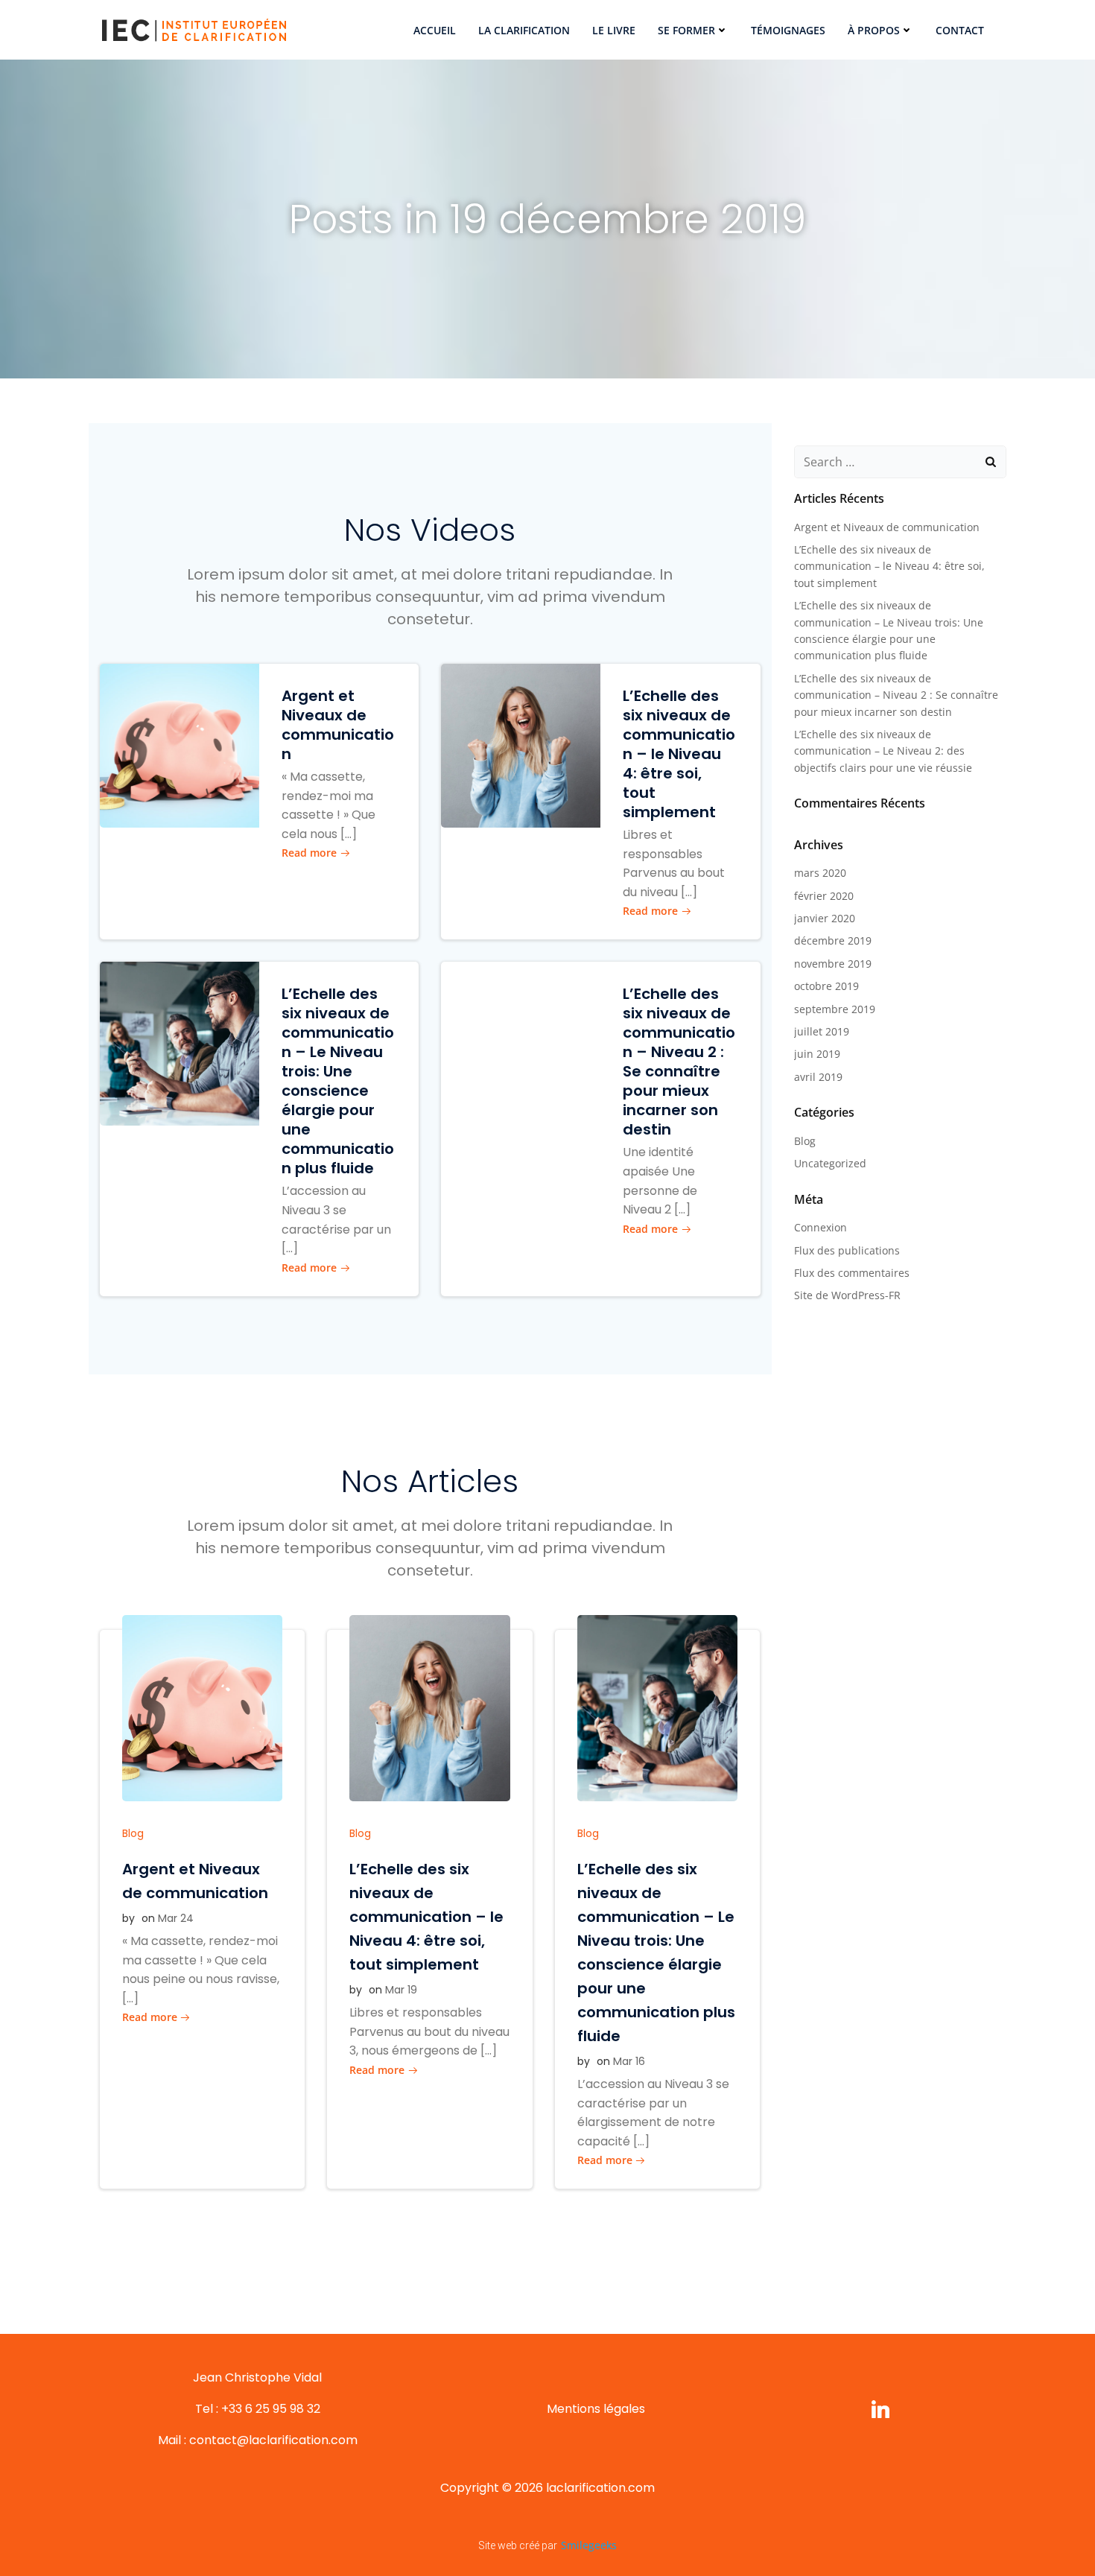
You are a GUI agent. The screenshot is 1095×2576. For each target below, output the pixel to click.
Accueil (435, 30)
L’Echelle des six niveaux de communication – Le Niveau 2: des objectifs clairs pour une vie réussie (883, 751)
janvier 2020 (825, 918)
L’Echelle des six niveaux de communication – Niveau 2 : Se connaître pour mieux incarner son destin (896, 695)
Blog (133, 1833)
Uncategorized (830, 1163)
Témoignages (788, 30)
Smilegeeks (589, 2545)
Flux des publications (847, 1250)
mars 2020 (820, 873)
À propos (874, 30)
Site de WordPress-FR (847, 1295)
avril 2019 (818, 1077)
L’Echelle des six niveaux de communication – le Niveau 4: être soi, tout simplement (889, 566)
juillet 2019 (822, 1031)
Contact (960, 30)
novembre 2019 (833, 964)
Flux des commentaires (852, 1273)
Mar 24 (176, 1918)
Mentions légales (596, 2409)
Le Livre (614, 30)
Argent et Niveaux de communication (887, 527)
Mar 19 (401, 1990)
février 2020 (824, 896)
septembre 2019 (835, 1009)
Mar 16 (629, 2061)
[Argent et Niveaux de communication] (180, 745)
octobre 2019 (826, 986)
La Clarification (524, 30)
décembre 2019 (833, 940)
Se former (686, 30)
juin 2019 (817, 1054)
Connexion (821, 1227)
